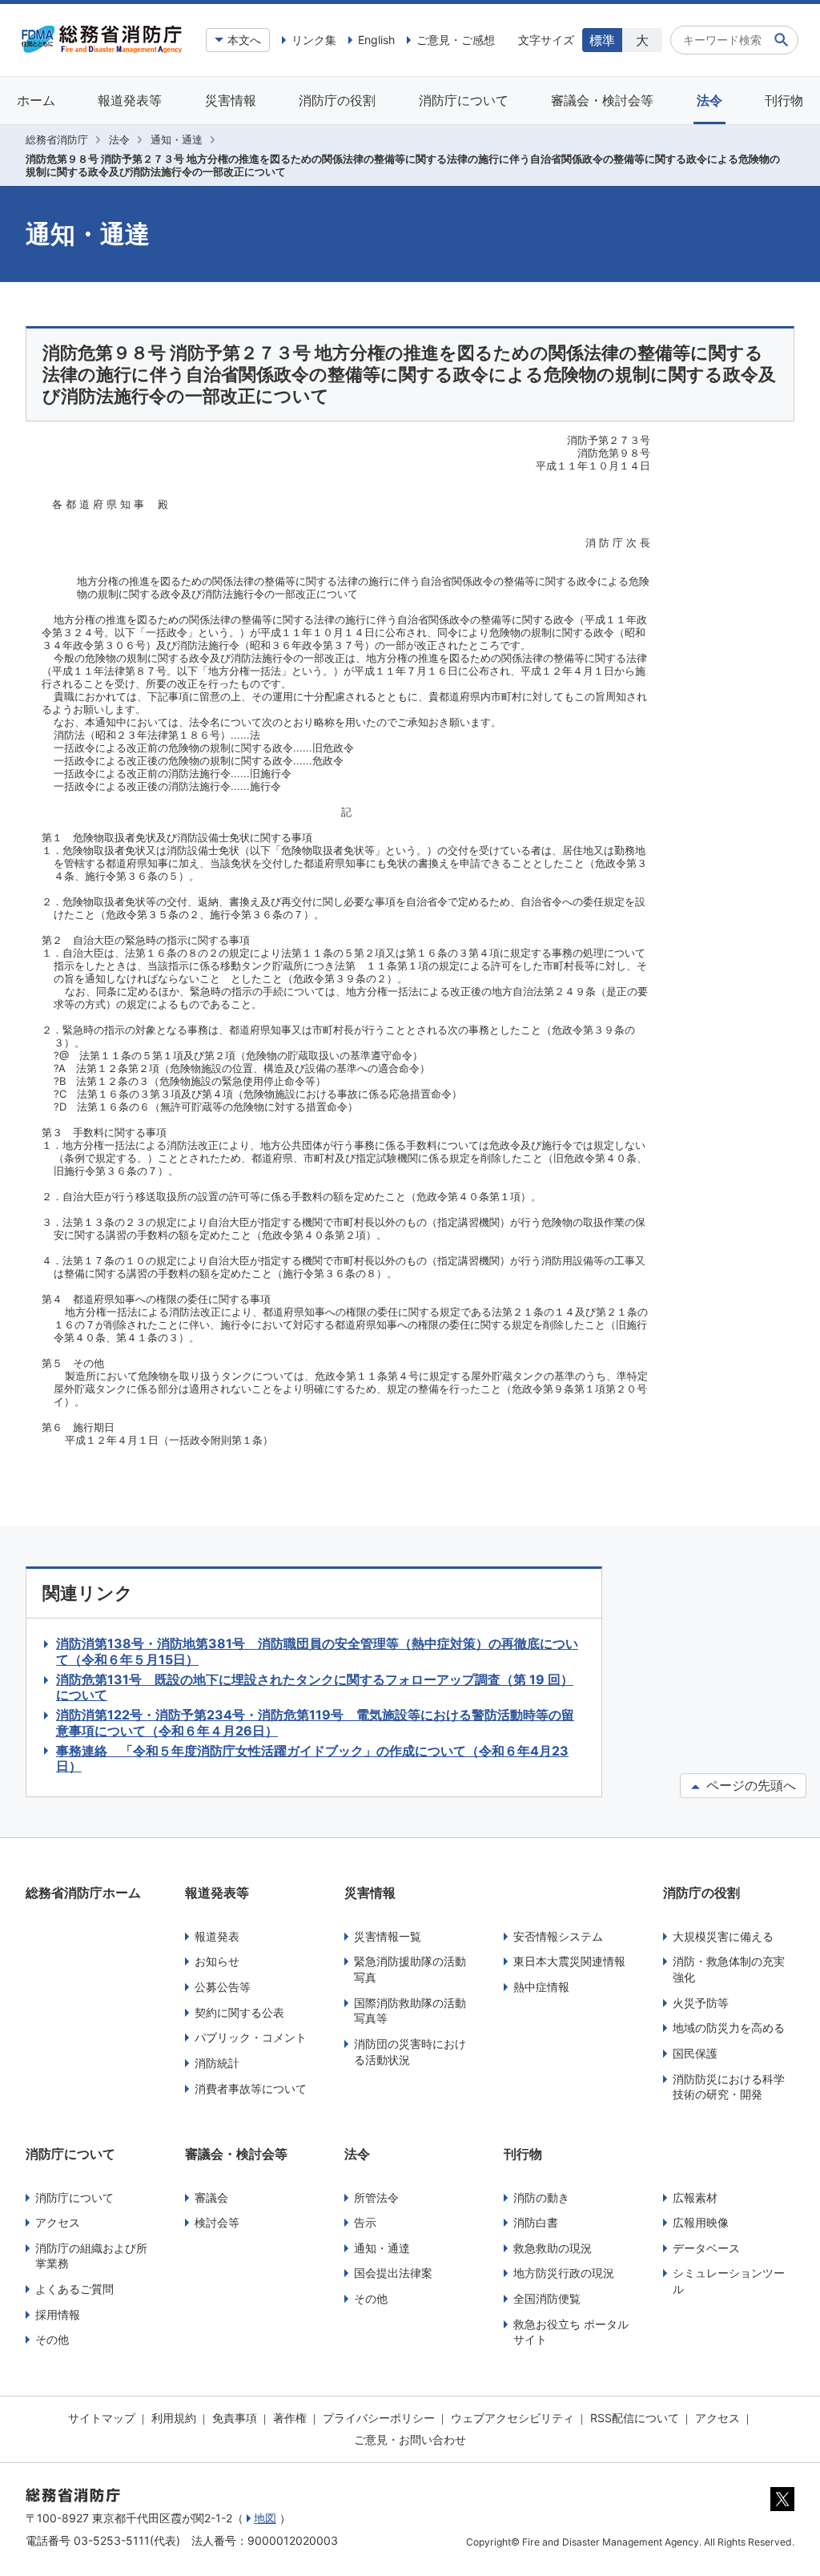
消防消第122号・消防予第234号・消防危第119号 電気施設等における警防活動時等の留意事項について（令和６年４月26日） (315, 1723)
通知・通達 (177, 139)
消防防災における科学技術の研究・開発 (729, 2087)
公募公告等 (223, 1987)
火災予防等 (701, 2003)
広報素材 (695, 2197)
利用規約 (174, 2418)
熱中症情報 (541, 1987)
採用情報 (58, 2314)
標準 (602, 40)
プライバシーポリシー (379, 2418)
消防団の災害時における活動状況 (410, 2052)
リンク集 (314, 40)
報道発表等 (130, 100)
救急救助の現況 (553, 2248)
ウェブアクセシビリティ (512, 2418)
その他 (52, 2339)
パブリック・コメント (251, 2037)
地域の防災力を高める (729, 2028)
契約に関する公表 (239, 2012)
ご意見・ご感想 (456, 40)
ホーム (36, 100)
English (376, 40)
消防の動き (541, 2197)
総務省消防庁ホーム (83, 1893)
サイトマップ (102, 2418)
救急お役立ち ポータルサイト (571, 2332)
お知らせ (217, 1961)
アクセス (58, 2222)
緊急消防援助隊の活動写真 (410, 1969)
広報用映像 (701, 2222)
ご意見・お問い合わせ (410, 2439)
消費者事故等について (251, 2088)
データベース (706, 2248)
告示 (365, 2222)
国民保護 (695, 2053)
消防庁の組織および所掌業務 (91, 2256)
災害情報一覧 (388, 1936)
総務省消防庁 (57, 139)
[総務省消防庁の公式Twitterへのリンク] (782, 2507)
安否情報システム (558, 1936)
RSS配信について (635, 2418)
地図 (265, 2518)
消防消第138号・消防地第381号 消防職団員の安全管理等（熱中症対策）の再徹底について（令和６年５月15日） (317, 1651)
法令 (709, 100)
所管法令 (376, 2197)
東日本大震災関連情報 (569, 1961)
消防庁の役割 (337, 100)
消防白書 (536, 2222)
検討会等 (217, 2222)
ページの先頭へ (749, 1785)
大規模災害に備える (723, 1936)
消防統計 (217, 2063)
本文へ (244, 40)
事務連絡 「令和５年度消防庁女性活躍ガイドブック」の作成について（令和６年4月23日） (312, 1759)
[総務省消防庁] (102, 49)
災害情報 (231, 100)
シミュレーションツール (729, 2281)
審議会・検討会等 (602, 100)
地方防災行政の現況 (564, 2273)
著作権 (290, 2418)
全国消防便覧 (547, 2298)
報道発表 (217, 1936)
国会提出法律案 (393, 2273)
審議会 (211, 2197)
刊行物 (784, 100)
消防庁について (464, 100)
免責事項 (235, 2418)
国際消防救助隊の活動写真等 (410, 2011)
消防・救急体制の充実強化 (729, 1969)
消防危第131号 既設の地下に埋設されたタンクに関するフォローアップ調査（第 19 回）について (315, 1687)
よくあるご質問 (74, 2289)
